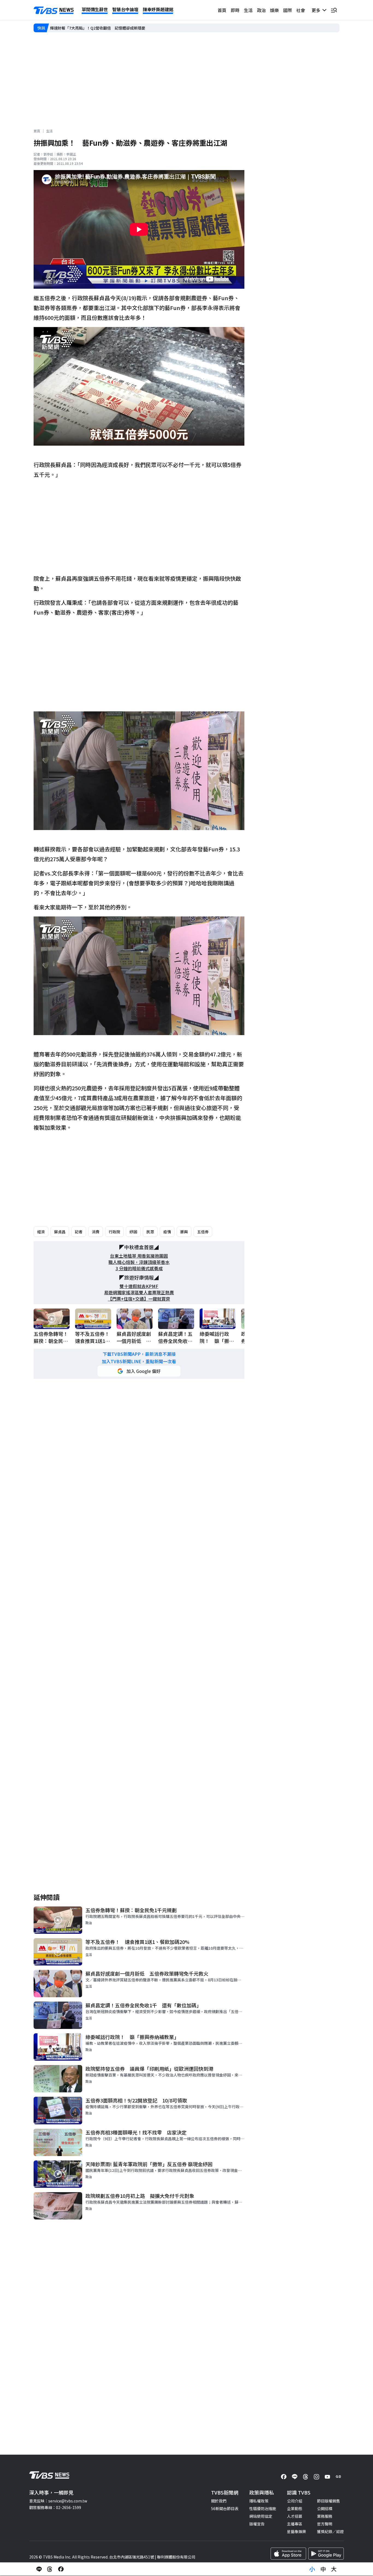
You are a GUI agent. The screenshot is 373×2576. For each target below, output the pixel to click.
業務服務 (325, 2516)
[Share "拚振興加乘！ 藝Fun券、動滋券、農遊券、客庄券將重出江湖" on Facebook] (61, 2569)
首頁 (222, 10)
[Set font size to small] (312, 2569)
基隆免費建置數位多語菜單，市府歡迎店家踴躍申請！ (96, 28)
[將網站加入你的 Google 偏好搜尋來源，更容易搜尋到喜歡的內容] (139, 1371)
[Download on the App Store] (288, 2554)
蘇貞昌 (60, 1232)
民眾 (150, 1232)
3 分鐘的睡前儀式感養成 (139, 1268)
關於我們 (219, 2501)
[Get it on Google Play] (326, 2554)
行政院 (114, 1232)
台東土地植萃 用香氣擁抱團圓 (139, 1256)
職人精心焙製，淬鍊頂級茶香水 (139, 1262)
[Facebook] (284, 2477)
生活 (248, 10)
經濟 (41, 1232)
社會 (301, 10)
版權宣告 (257, 2524)
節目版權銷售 (328, 2501)
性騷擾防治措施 (263, 2508)
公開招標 (325, 2508)
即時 (235, 10)
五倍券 (203, 1232)
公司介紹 (295, 2501)
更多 (317, 10)
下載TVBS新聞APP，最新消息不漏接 (139, 1354)
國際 (288, 10)
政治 (261, 10)
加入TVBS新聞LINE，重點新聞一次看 (139, 1361)
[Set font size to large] (334, 2569)
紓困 (133, 1232)
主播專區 (295, 2524)
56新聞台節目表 (225, 2508)
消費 (96, 1232)
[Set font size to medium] (323, 2569)
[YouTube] (327, 2477)
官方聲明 (325, 2524)
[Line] (295, 2477)
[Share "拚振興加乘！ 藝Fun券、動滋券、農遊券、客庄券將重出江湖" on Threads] (50, 2569)
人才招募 (295, 2516)
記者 (79, 1232)
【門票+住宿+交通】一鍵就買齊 (139, 1299)
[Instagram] (316, 2477)
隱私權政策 (259, 2501)
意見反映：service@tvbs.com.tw (58, 2501)
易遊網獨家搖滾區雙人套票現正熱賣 (139, 1293)
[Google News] (338, 2477)
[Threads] (306, 2477)
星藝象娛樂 (297, 2531)
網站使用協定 (261, 2516)
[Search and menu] (334, 10)
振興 (184, 1232)
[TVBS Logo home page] (54, 10)
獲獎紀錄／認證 (330, 2531)
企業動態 (295, 2508)
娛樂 (274, 10)
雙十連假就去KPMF (139, 1286)
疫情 (167, 1232)
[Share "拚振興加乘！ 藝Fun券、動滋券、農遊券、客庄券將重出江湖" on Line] (39, 2569)
